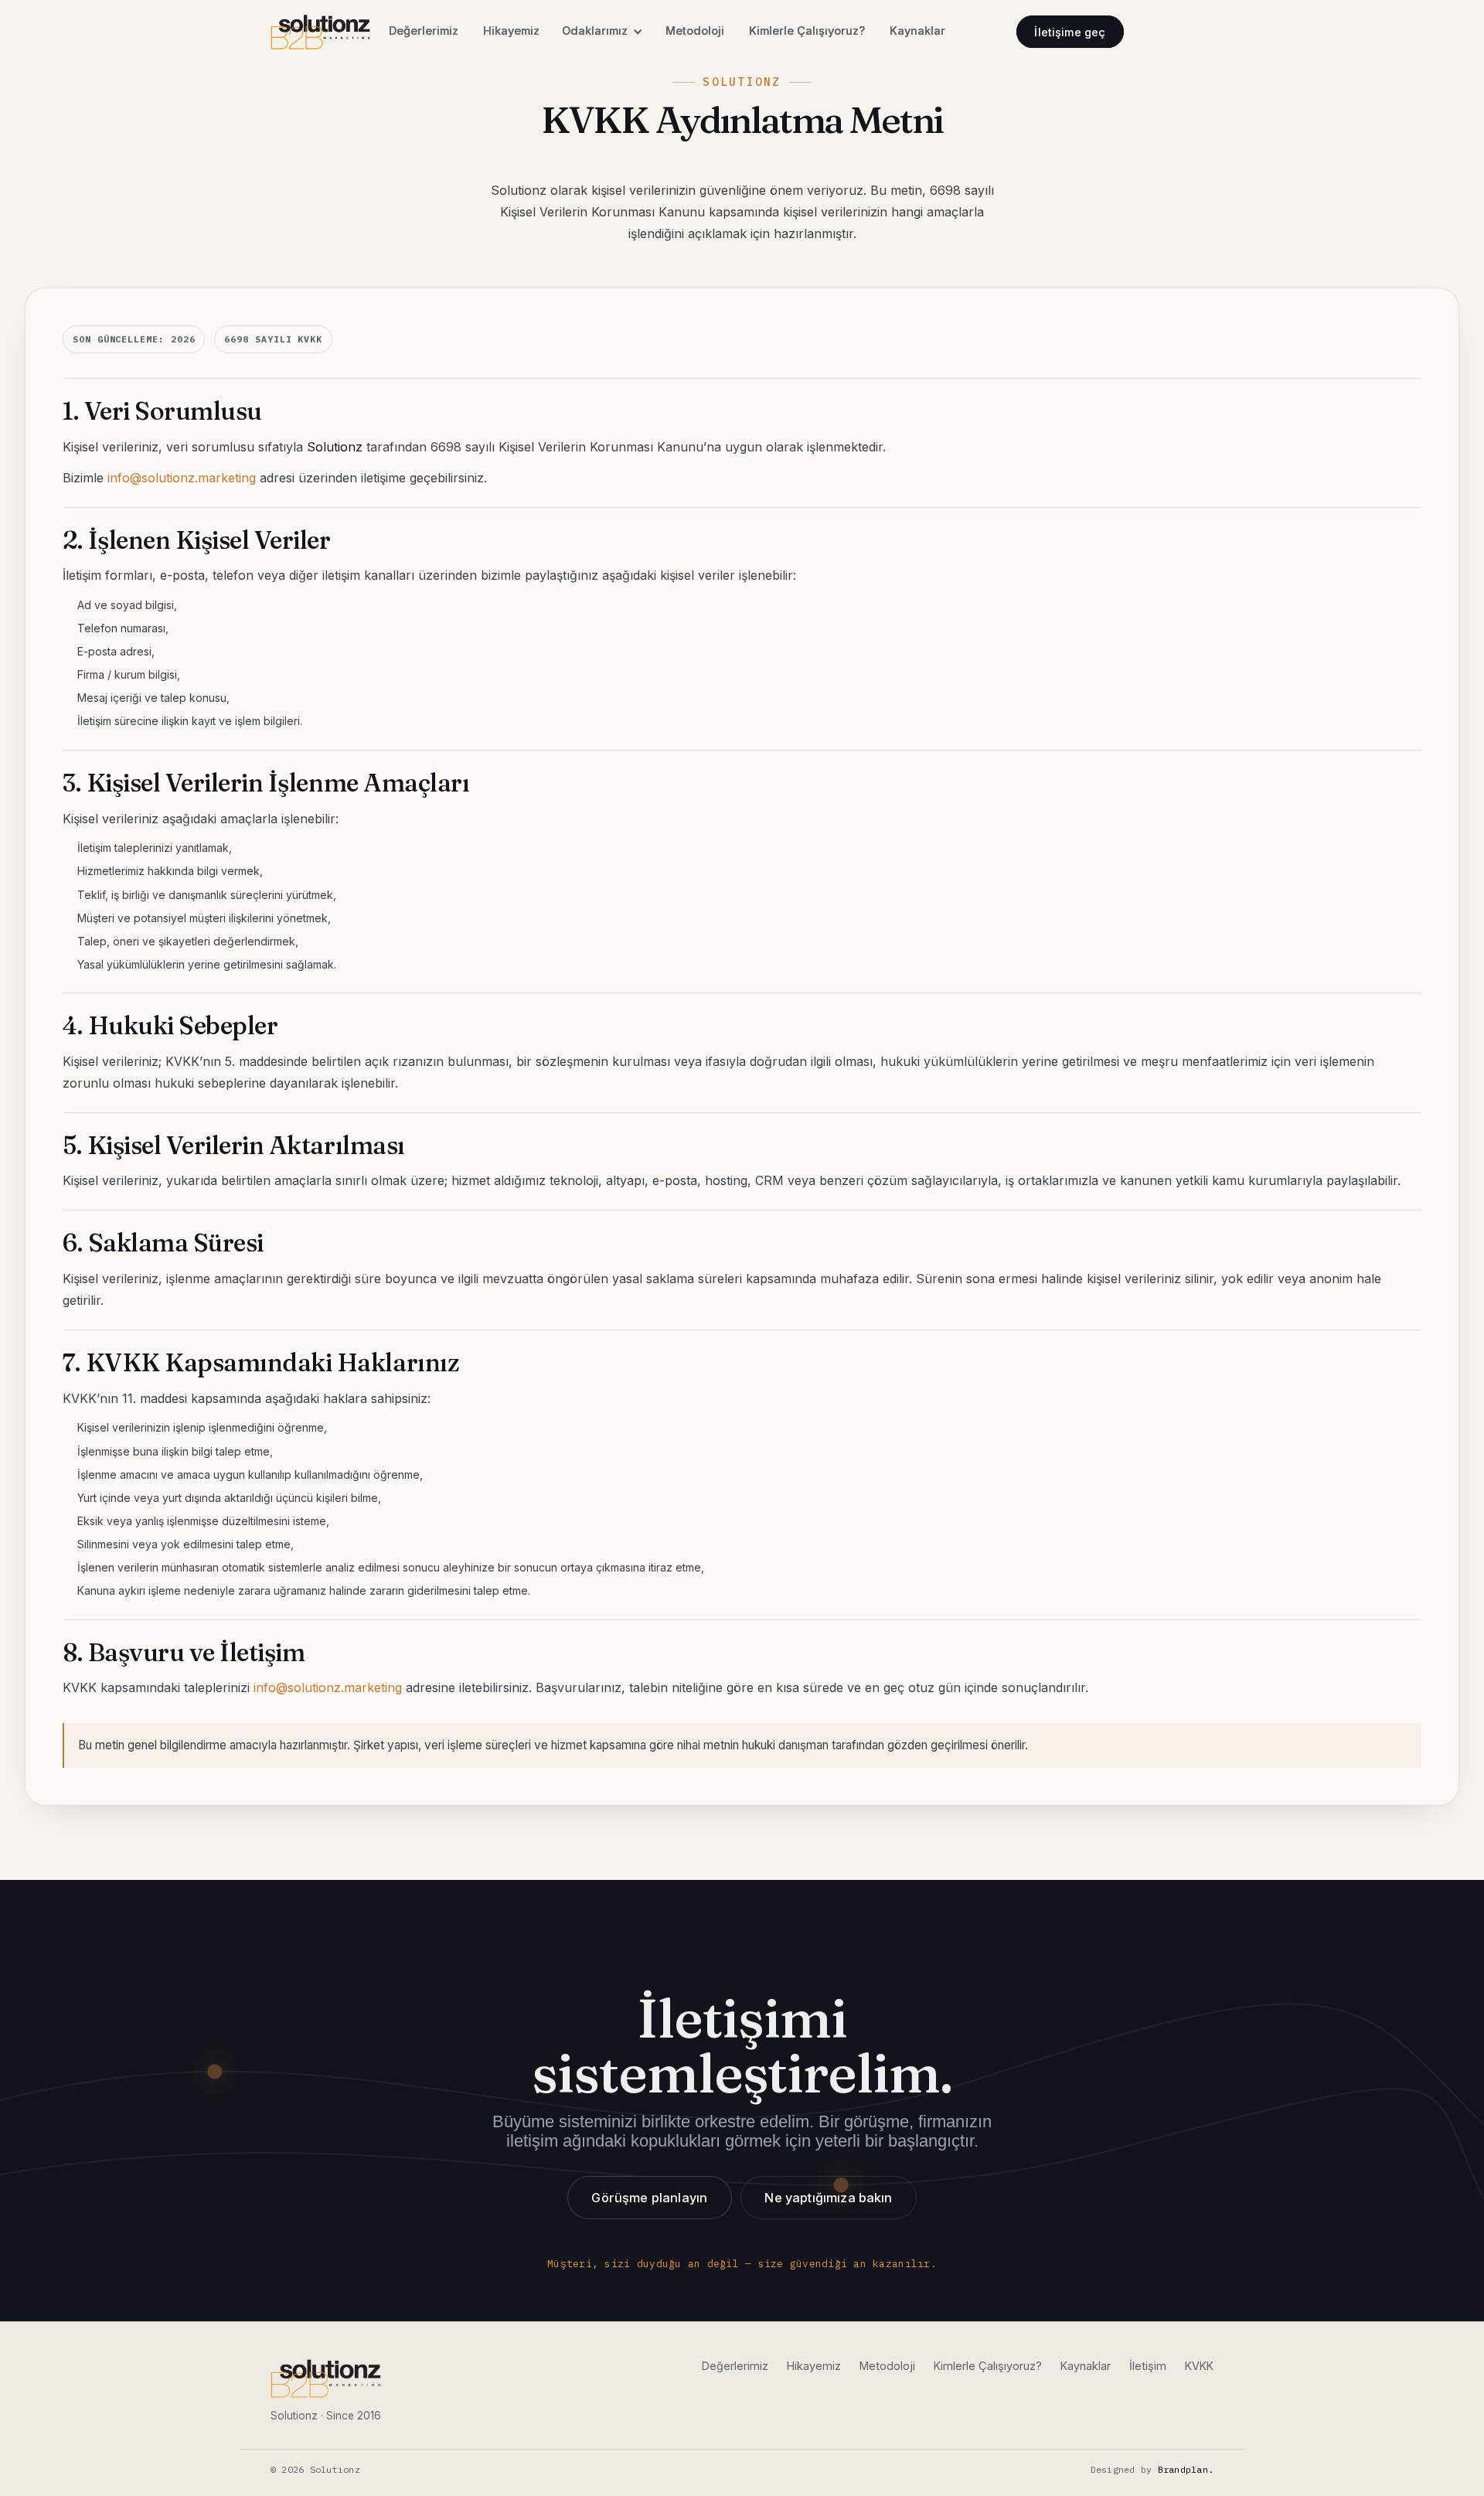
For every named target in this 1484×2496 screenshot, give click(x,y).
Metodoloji (695, 31)
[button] (602, 32)
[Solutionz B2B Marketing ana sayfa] (320, 32)
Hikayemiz (511, 31)
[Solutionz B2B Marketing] (326, 2379)
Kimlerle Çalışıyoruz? (807, 31)
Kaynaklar (917, 31)
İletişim (1148, 2366)
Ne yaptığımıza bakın (829, 2198)
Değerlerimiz (424, 31)
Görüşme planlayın (649, 2198)
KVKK (1199, 2366)
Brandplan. (1186, 2469)
